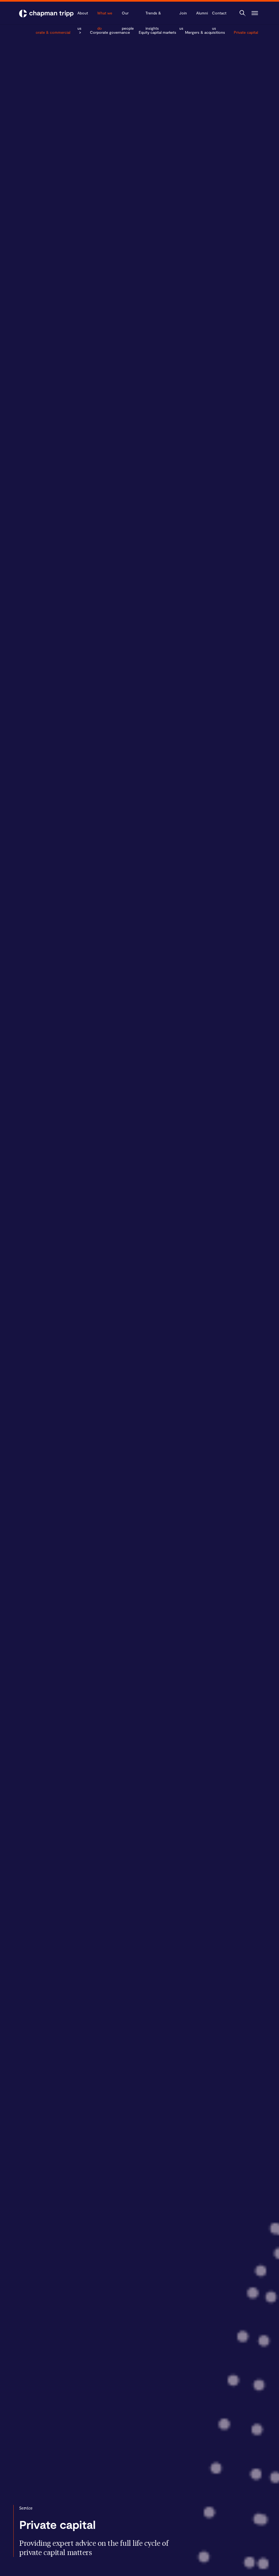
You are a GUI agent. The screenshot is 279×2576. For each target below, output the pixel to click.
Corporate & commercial (48, 32)
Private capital (246, 32)
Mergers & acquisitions (205, 32)
